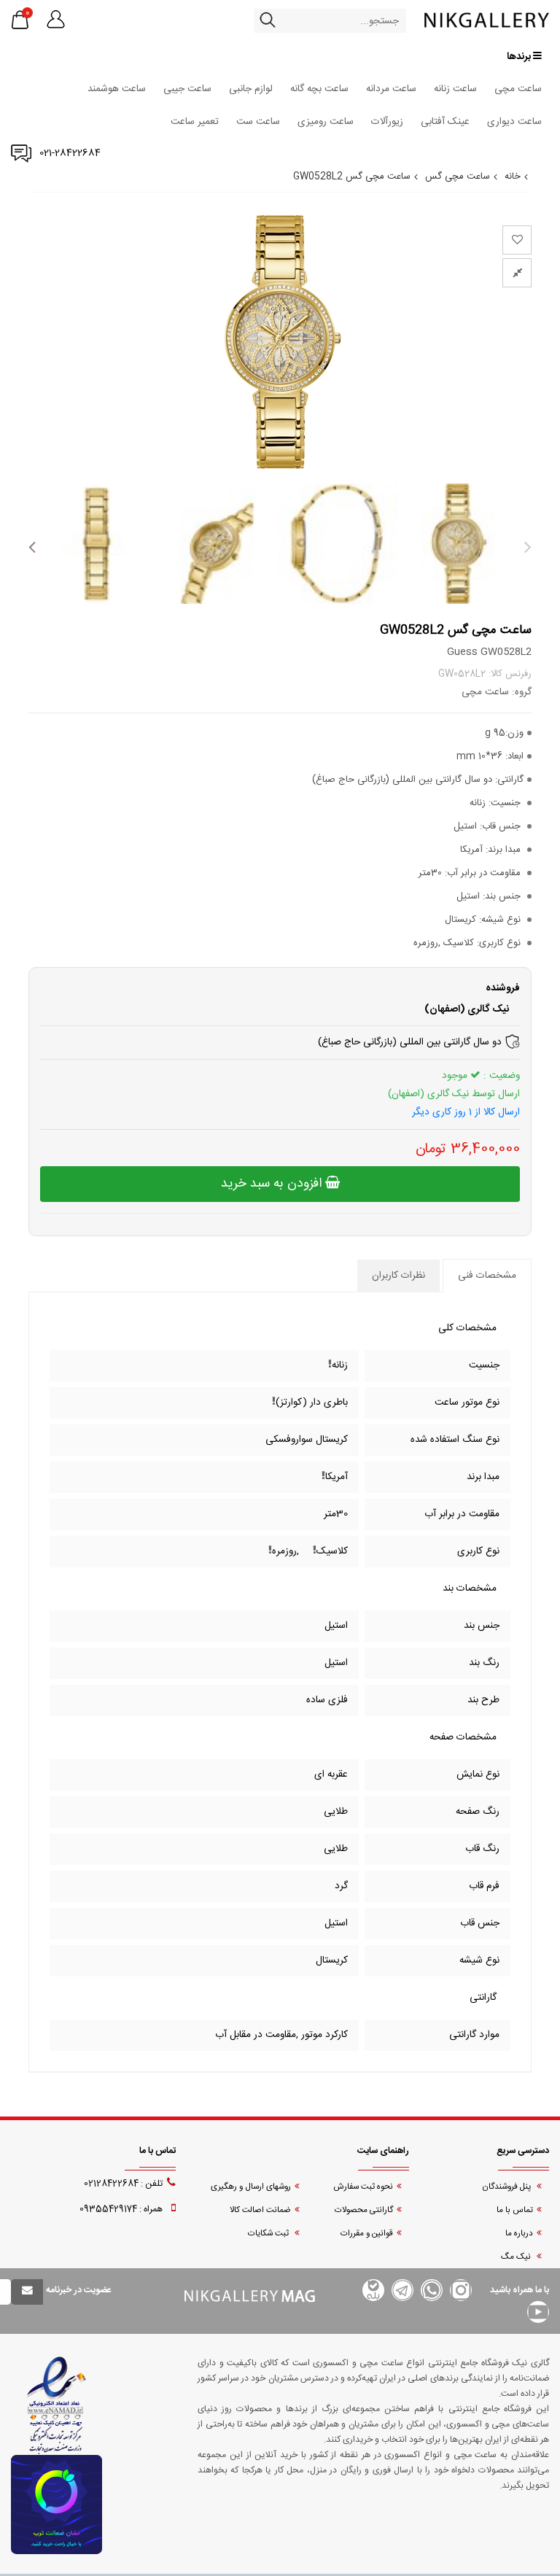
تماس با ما (515, 2210)
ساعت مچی (518, 89)
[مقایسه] (517, 273)
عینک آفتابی (445, 122)
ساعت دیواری (514, 122)
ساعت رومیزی (326, 122)
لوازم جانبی (251, 89)
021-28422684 (70, 153)
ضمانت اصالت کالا (260, 2210)
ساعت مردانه (391, 89)
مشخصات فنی (487, 1276)
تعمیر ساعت (195, 122)
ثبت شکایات (269, 2234)
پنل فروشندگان (507, 2187)
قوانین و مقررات (367, 2234)
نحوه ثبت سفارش (363, 2187)
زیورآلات (387, 122)
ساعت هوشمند (117, 89)
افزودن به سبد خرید (273, 1184)
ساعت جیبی (187, 89)
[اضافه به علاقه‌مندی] (517, 240)
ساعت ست (258, 122)
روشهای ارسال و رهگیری (251, 2187)
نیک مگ (517, 2257)
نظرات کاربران (398, 1276)
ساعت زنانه (455, 89)
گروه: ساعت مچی (497, 692)
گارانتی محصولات (364, 2210)
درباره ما (519, 2234)
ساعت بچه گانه (319, 89)
